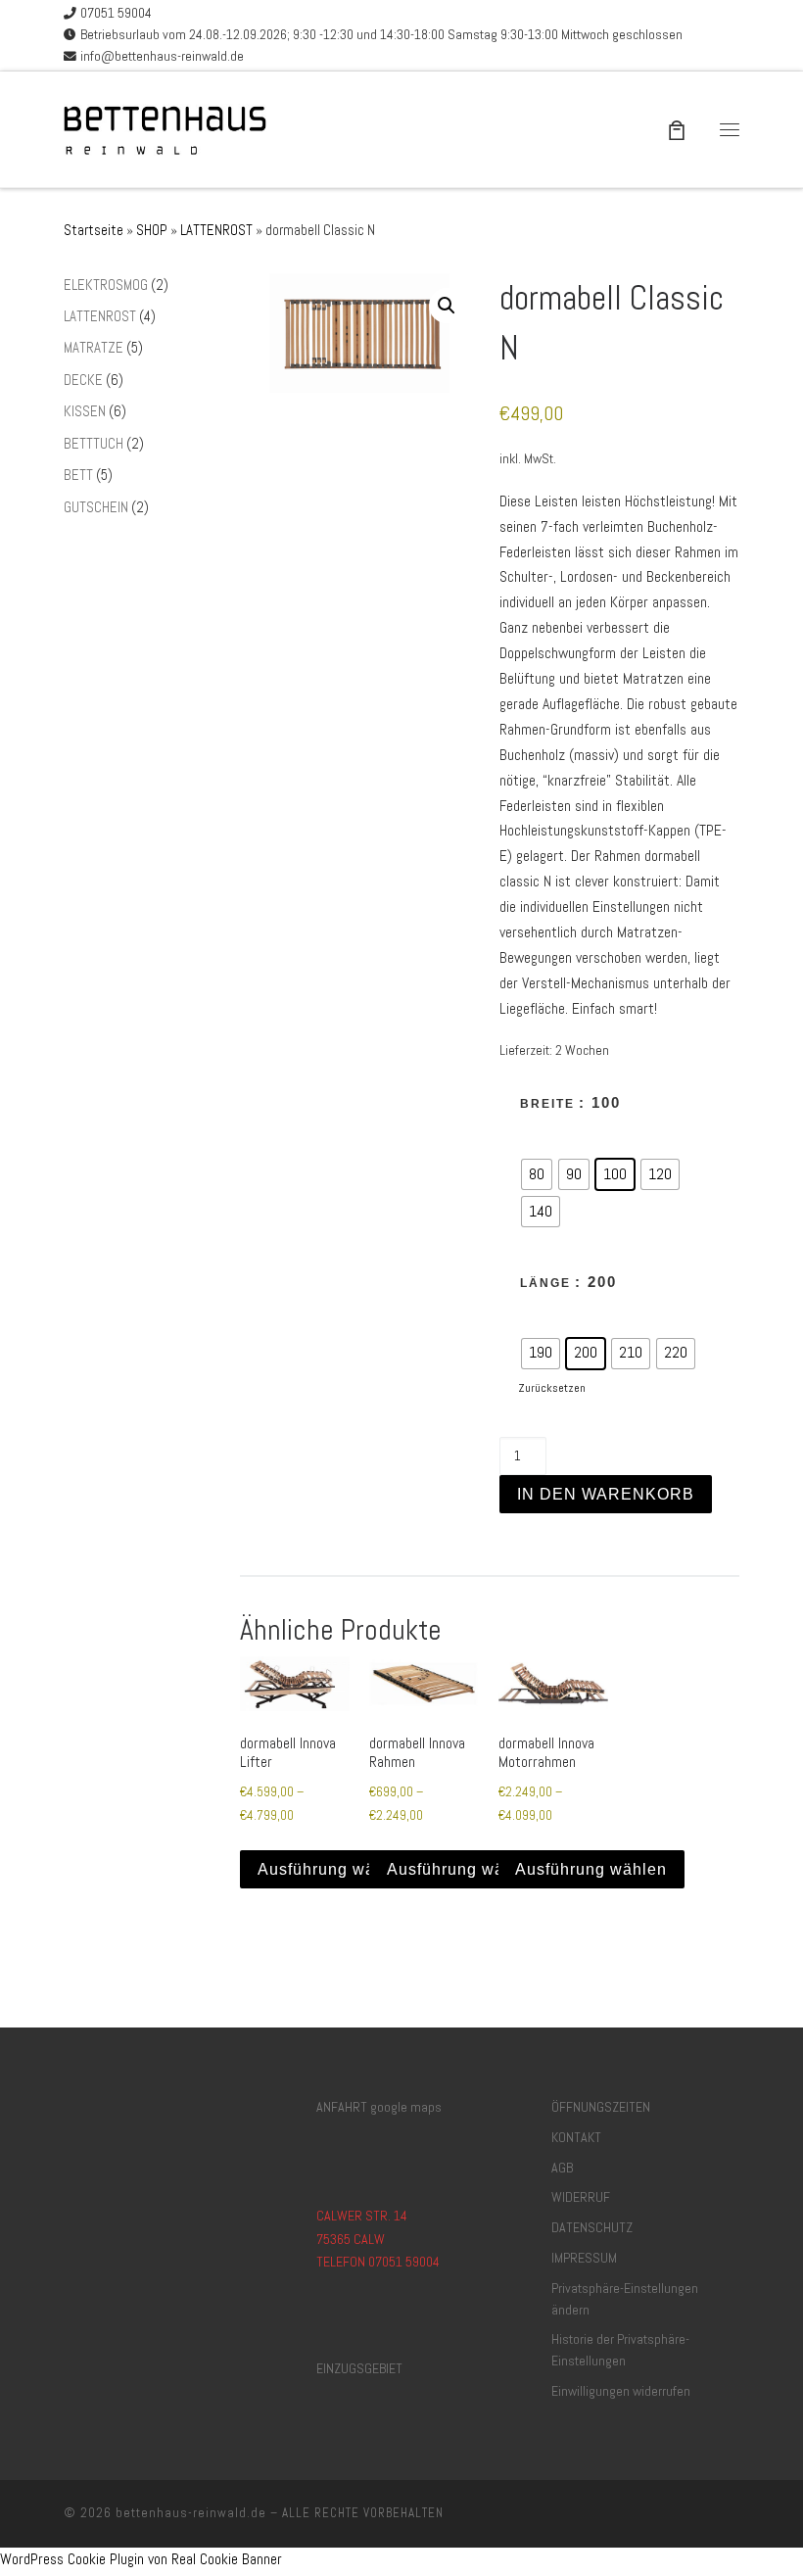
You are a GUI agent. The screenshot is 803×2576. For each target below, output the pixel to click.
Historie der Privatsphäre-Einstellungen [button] (620, 2350)
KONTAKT (576, 2137)
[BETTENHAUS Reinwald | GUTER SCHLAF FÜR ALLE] (169, 127)
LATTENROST (216, 230)
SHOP (152, 230)
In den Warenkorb (606, 1494)
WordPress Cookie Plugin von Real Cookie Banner (141, 2559)
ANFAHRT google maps (379, 2107)
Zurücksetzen (552, 1388)
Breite (547, 1104)
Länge (545, 1283)
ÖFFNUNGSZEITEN (601, 2107)
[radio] (537, 1174)
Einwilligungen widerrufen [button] (621, 2391)
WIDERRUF (581, 2197)
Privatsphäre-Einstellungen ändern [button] (625, 2299)
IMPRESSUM (584, 2258)
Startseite (94, 230)
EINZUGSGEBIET (359, 2368)
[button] (447, 306)
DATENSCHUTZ (592, 2227)
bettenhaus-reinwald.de (191, 2513)
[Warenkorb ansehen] (677, 129)
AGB (562, 2168)
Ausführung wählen (333, 1869)
